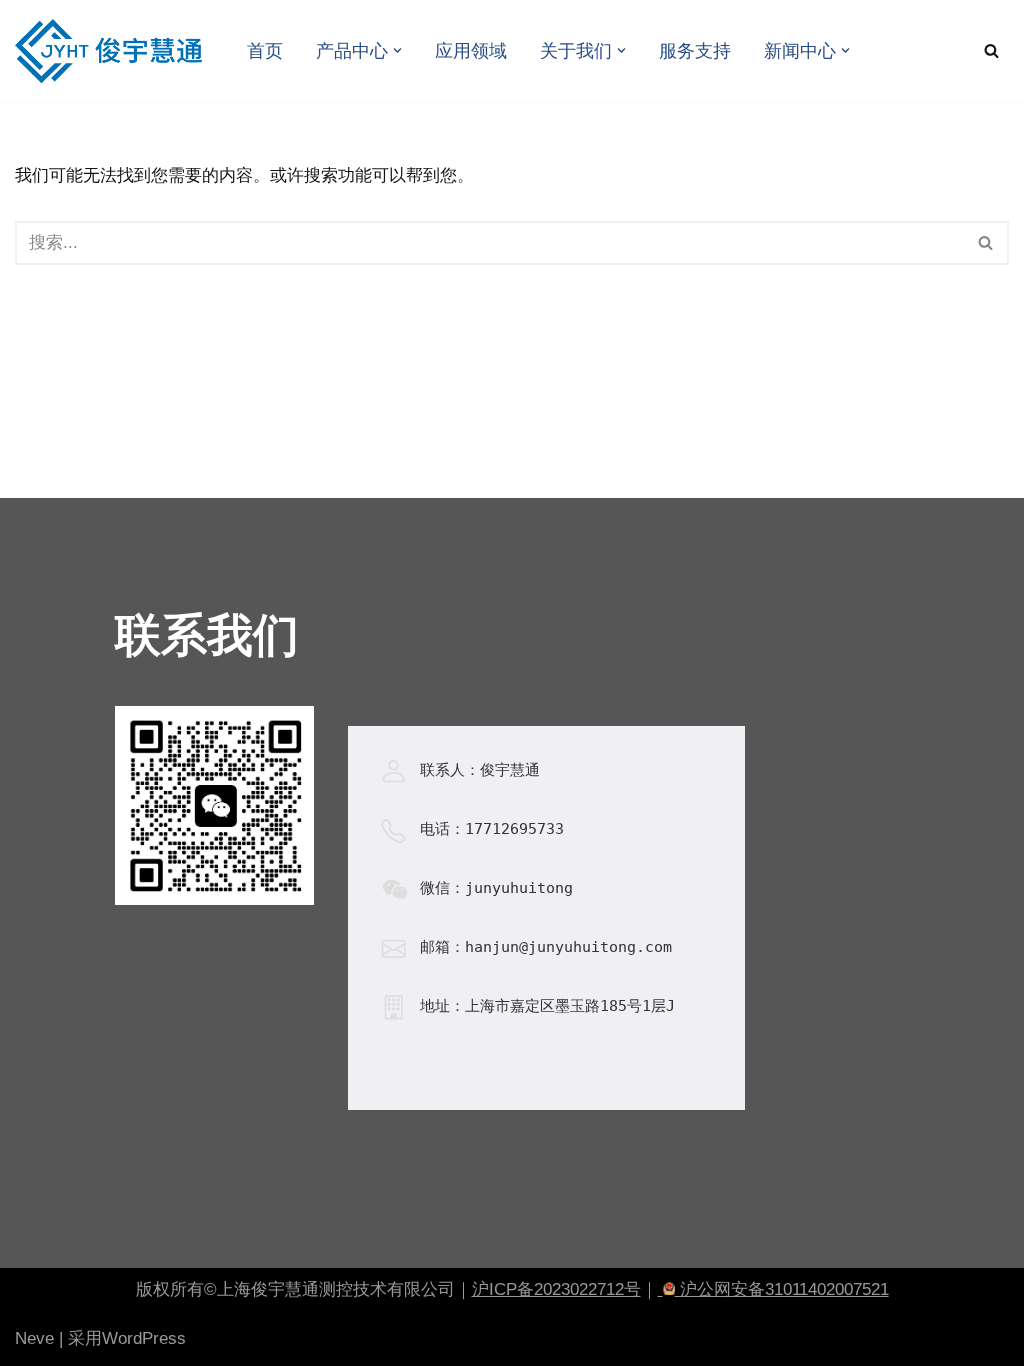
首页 (265, 51)
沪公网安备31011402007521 (782, 1289)
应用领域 (471, 51)
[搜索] (991, 50)
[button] (397, 50)
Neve (34, 1338)
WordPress (144, 1338)
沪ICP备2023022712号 (556, 1289)
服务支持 (695, 51)
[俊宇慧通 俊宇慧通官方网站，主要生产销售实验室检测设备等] (114, 51)
